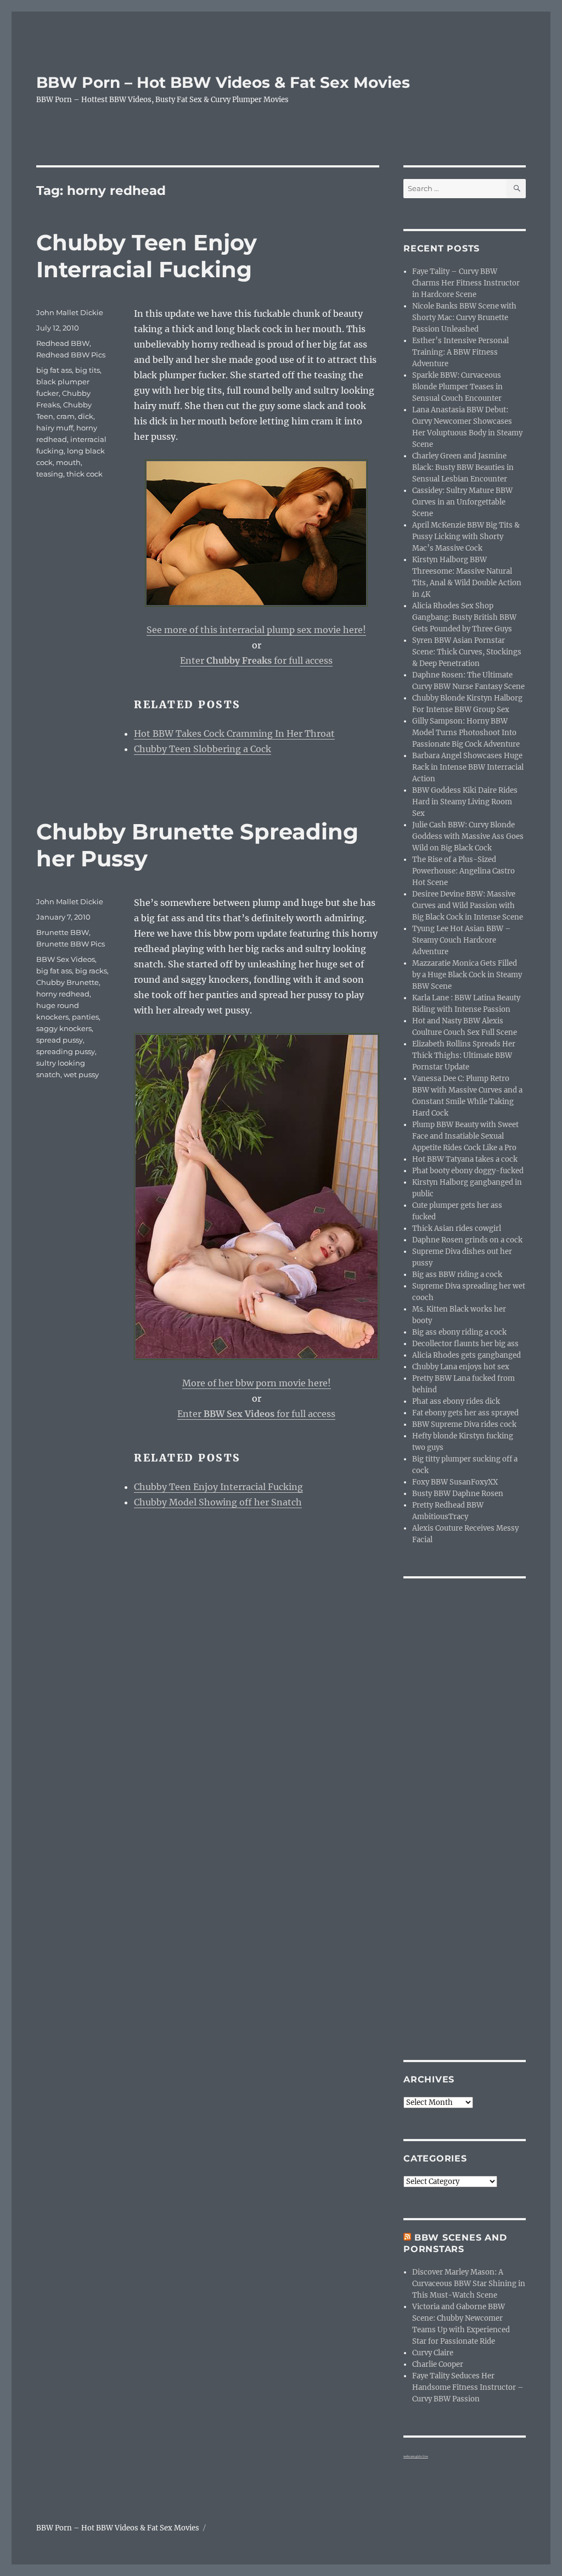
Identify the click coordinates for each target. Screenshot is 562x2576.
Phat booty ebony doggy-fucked (468, 1171)
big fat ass (54, 370)
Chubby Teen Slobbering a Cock (203, 749)
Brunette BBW (63, 932)
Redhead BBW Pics (71, 355)
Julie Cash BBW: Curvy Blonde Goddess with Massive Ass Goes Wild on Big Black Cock (468, 836)
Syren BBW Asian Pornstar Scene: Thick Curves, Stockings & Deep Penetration (467, 652)
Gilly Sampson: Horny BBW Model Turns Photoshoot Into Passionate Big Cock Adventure (466, 733)
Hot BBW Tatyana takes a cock (465, 1159)
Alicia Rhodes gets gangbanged (467, 1355)
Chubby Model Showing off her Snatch (218, 1502)
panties (85, 1017)
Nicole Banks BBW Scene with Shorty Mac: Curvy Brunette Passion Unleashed (464, 318)
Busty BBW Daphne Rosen (458, 1494)
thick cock (85, 474)
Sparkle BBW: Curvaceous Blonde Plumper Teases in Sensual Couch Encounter (457, 387)
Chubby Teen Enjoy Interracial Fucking (147, 256)
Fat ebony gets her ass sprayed (465, 1413)
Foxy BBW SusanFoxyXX (455, 1482)
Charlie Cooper (438, 2364)
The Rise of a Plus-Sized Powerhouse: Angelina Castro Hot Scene (463, 871)
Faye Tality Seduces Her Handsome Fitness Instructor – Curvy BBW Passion (468, 2387)
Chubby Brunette (68, 982)
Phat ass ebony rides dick (456, 1401)
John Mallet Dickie (70, 312)
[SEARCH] (516, 189)
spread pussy (60, 1040)
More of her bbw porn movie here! (257, 1383)
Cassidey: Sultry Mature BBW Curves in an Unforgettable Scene (462, 502)
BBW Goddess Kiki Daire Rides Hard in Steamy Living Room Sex (465, 802)
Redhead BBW (63, 343)
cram (66, 416)
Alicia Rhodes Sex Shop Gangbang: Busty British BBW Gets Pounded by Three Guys (464, 617)
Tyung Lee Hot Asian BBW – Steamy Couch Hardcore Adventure (462, 940)
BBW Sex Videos (66, 959)
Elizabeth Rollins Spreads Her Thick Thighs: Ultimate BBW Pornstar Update (464, 1055)
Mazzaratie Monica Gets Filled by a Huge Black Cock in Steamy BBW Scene (467, 975)
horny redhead (63, 994)
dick (86, 416)
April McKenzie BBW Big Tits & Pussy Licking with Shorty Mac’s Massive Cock (466, 537)
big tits (88, 370)
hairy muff (55, 428)
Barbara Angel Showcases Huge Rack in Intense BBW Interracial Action (468, 767)
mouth (68, 462)
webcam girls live (416, 2456)
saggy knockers (64, 1028)
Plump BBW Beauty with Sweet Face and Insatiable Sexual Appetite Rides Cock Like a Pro (465, 1136)
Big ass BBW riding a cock (457, 1275)
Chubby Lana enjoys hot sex (461, 1367)
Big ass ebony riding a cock (459, 1332)
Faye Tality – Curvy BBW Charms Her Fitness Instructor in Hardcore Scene (466, 283)
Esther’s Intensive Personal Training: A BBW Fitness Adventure (460, 352)
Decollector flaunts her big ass (465, 1344)
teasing (50, 474)
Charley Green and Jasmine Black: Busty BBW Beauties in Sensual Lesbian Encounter (463, 467)
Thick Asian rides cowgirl (457, 1228)
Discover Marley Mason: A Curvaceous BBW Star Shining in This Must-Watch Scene (469, 2284)
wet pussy (81, 1074)
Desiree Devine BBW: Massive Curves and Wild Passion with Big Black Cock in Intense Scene (468, 906)
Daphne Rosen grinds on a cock (467, 1240)
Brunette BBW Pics (71, 944)
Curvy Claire (433, 2353)
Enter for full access (256, 660)
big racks (91, 971)
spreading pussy (66, 1051)
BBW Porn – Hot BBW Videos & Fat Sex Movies (223, 82)
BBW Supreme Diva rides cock (464, 1424)
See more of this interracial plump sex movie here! (256, 630)
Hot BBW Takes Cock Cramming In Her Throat (234, 733)
